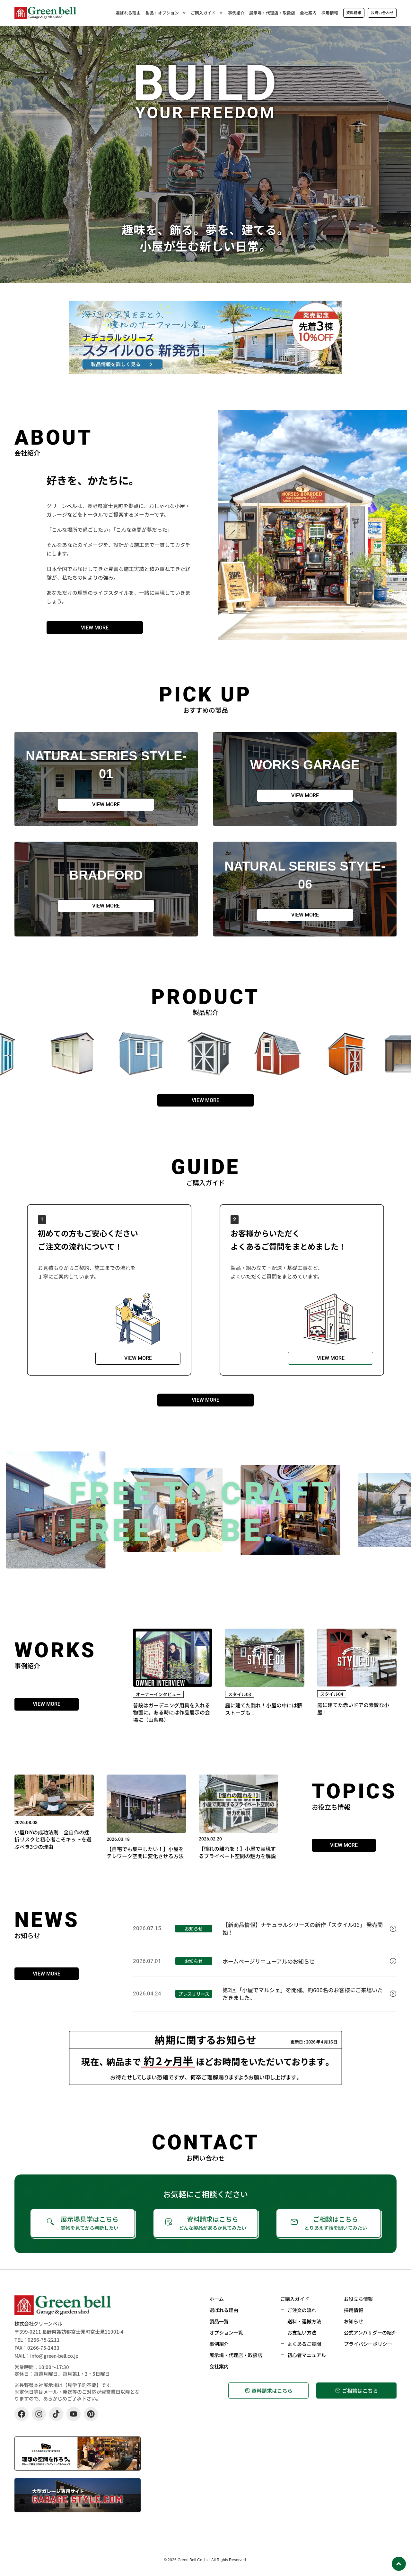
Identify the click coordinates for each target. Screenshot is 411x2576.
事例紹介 (236, 13)
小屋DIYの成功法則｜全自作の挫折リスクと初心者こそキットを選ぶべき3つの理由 (53, 1839)
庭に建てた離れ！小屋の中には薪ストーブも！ (264, 1709)
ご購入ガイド (203, 13)
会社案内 (308, 13)
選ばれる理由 (128, 13)
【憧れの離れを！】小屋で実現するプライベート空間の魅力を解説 (237, 1852)
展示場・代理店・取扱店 (272, 13)
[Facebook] (22, 2414)
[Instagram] (39, 2414)
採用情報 (330, 13)
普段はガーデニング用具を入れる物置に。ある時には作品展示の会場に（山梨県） (171, 1712)
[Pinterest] (91, 2414)
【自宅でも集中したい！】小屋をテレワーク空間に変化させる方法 (145, 1852)
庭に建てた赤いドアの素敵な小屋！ (353, 1708)
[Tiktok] (56, 2414)
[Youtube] (74, 2414)
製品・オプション (162, 13)
